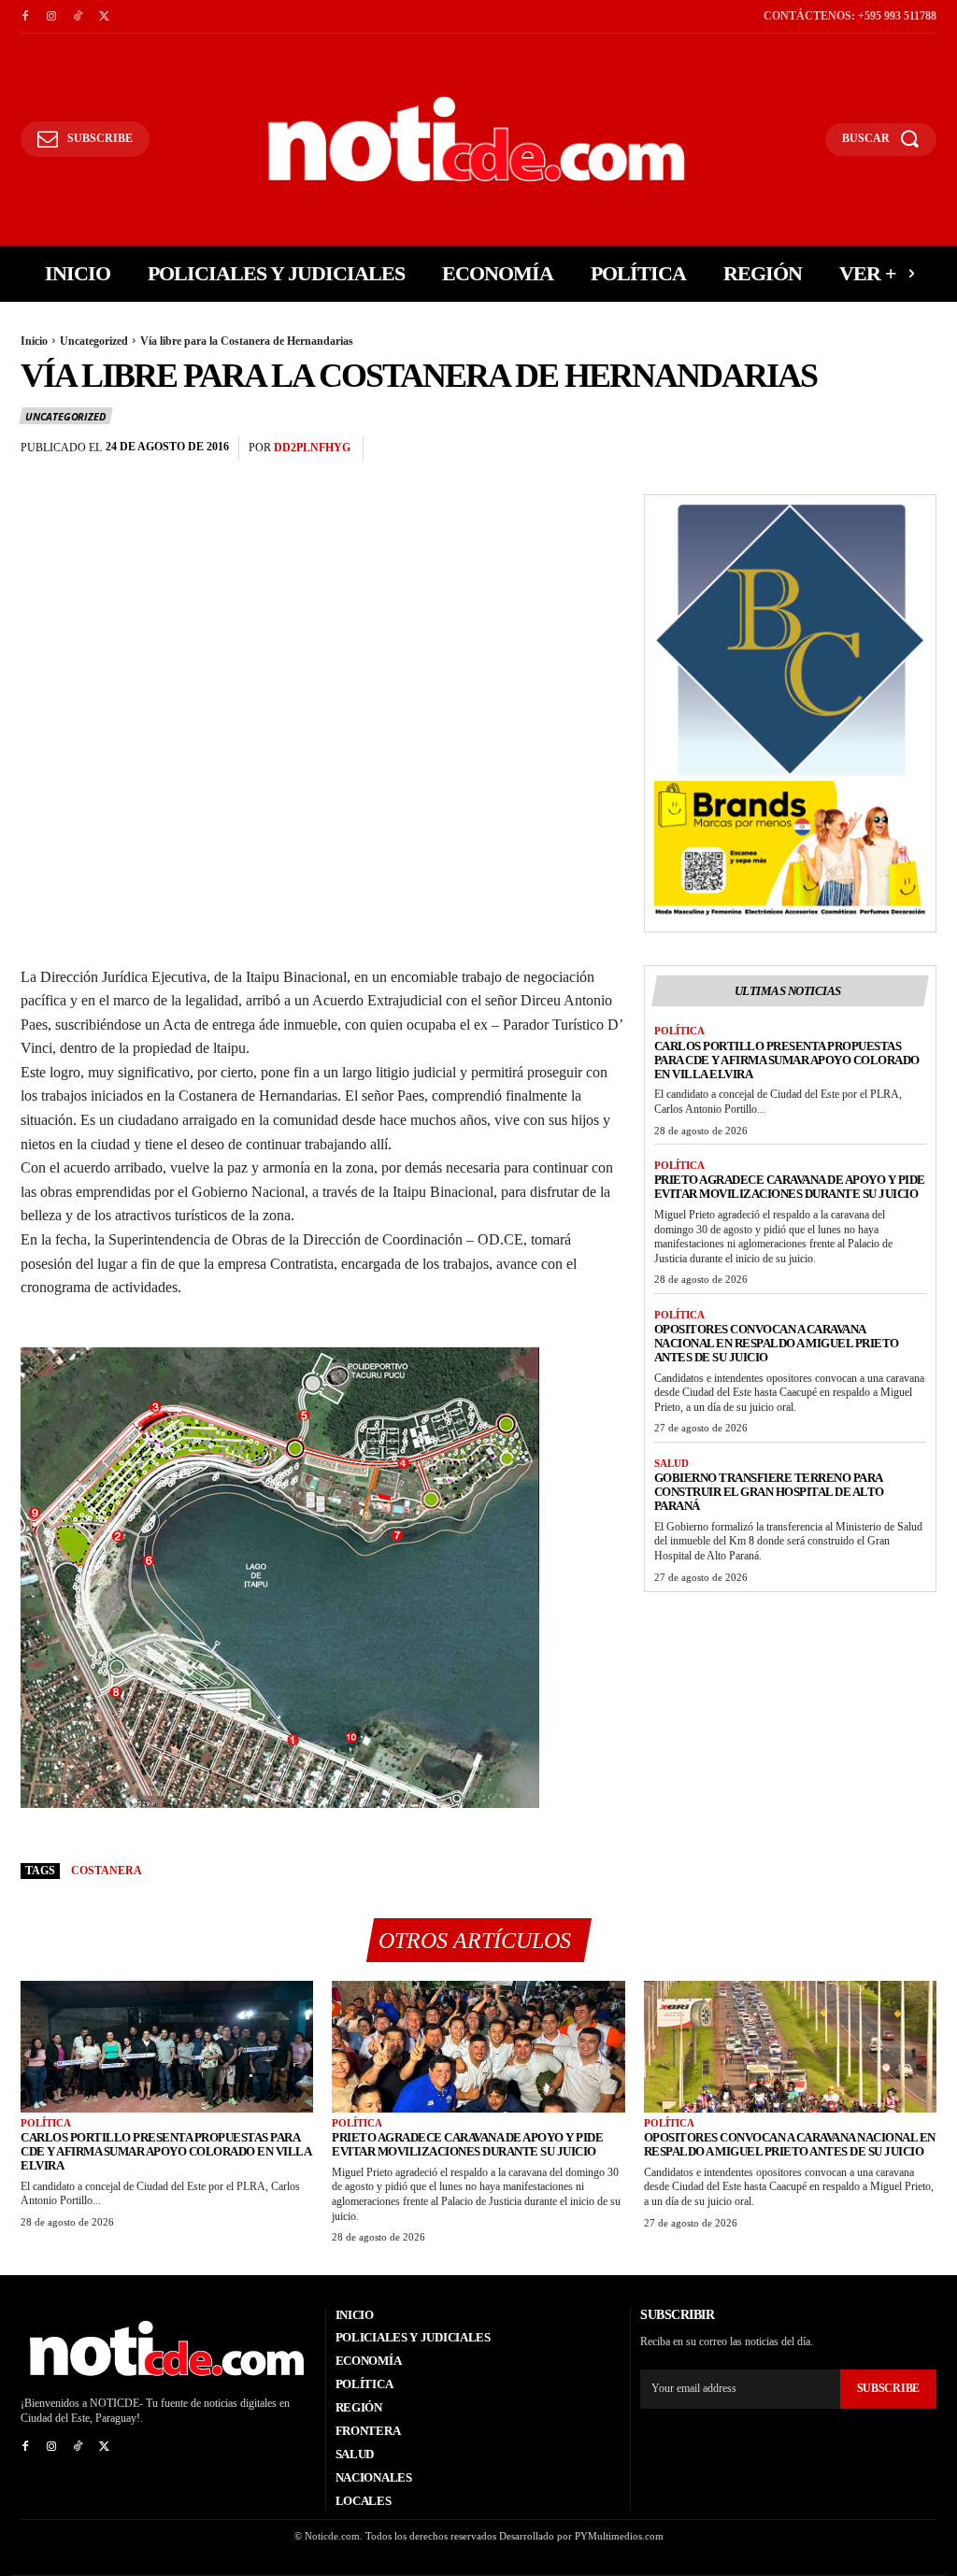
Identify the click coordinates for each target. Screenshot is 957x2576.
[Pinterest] (875, 449)
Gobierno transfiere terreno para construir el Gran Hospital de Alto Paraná (769, 1492)
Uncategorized (94, 341)
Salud (671, 1463)
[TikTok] (78, 17)
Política (679, 1031)
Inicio (34, 341)
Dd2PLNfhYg (312, 448)
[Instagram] (51, 17)
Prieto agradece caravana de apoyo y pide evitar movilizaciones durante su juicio (790, 1187)
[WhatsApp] (918, 449)
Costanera (107, 1871)
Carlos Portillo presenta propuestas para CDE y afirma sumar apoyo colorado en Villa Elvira (787, 1060)
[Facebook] (25, 17)
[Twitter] (104, 17)
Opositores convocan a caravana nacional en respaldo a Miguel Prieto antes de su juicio (777, 1343)
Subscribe (888, 2388)
